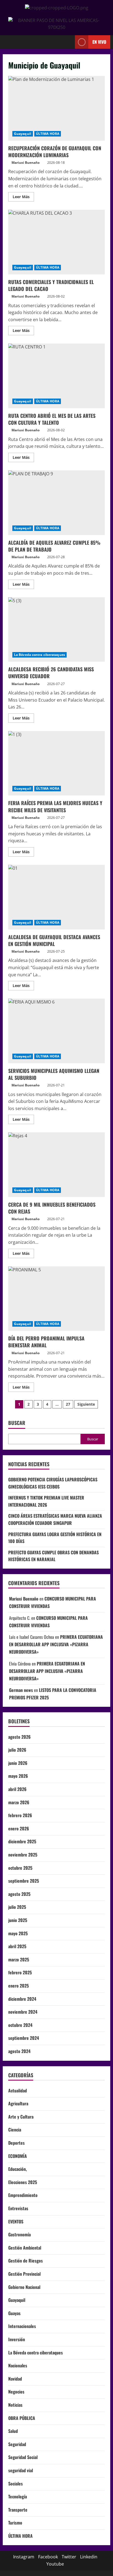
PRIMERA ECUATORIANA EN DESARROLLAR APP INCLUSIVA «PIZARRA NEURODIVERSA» (56, 1644)
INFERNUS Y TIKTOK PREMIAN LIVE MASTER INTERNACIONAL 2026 (46, 1501)
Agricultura (18, 2103)
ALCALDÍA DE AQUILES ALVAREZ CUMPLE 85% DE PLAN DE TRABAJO (56, 503)
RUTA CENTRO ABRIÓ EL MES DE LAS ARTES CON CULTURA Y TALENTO (56, 376)
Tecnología (18, 2496)
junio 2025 (18, 1920)
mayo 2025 (18, 1933)
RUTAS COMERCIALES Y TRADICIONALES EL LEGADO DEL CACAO (56, 242)
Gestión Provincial (24, 2274)
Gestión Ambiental (25, 2248)
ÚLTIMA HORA (48, 134)
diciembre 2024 (22, 1999)
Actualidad (18, 2090)
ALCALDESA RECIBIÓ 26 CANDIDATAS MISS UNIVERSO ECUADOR (56, 630)
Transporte (18, 2510)
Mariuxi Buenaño (26, 163)
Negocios (16, 2392)
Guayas (14, 2313)
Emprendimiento (23, 2195)
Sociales (15, 2484)
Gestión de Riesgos (26, 2261)
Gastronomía (19, 2234)
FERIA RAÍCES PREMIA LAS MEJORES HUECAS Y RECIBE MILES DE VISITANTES (56, 763)
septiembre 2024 (24, 2038)
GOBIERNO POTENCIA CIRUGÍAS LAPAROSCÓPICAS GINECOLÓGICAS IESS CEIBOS (53, 1483)
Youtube (55, 2564)
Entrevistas (18, 2208)
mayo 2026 (18, 1776)
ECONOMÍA (18, 2156)
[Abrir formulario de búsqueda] (68, 42)
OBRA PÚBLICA (22, 2418)
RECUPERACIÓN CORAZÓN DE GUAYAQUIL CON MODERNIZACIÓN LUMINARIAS (56, 108)
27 (68, 1404)
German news (21, 1690)
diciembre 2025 (22, 1841)
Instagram (24, 2557)
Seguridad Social (23, 2457)
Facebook (48, 2557)
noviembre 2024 (23, 2012)
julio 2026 (17, 1750)
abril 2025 (17, 1946)
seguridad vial (21, 2470)
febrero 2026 (20, 1815)
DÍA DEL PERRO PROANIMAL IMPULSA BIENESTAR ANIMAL (56, 1299)
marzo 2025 (19, 1959)
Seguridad (17, 2444)
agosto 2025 (19, 1894)
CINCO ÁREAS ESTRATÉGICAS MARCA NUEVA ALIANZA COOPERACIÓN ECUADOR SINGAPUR (55, 1519)
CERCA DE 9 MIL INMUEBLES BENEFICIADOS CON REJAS (56, 1165)
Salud (13, 2431)
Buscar (17, 1423)
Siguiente (86, 1404)
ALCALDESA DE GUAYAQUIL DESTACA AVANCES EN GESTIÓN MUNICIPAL (56, 897)
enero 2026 (19, 1828)
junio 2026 (18, 1763)
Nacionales (18, 2365)
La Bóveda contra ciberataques (39, 655)
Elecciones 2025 (23, 2182)
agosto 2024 (19, 2051)
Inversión (17, 2339)
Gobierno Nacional (24, 2287)
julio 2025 (17, 1907)
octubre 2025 (20, 1868)
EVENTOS (16, 2221)
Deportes (16, 2143)
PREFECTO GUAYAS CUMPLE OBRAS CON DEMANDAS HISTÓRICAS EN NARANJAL (53, 1556)
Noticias (15, 2405)
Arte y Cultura (21, 2117)
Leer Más (23, 196)
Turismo (15, 2523)
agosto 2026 (19, 1737)
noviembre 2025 (23, 1855)
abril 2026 (17, 1789)
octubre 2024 (20, 2025)
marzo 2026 (19, 1802)
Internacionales (22, 2326)
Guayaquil (23, 134)
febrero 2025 (20, 1972)
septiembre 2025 (24, 1881)
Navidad (15, 2379)
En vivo (99, 42)
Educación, (18, 2169)
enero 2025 (19, 1986)
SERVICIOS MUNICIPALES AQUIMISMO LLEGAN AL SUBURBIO (56, 1031)
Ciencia (15, 2130)
